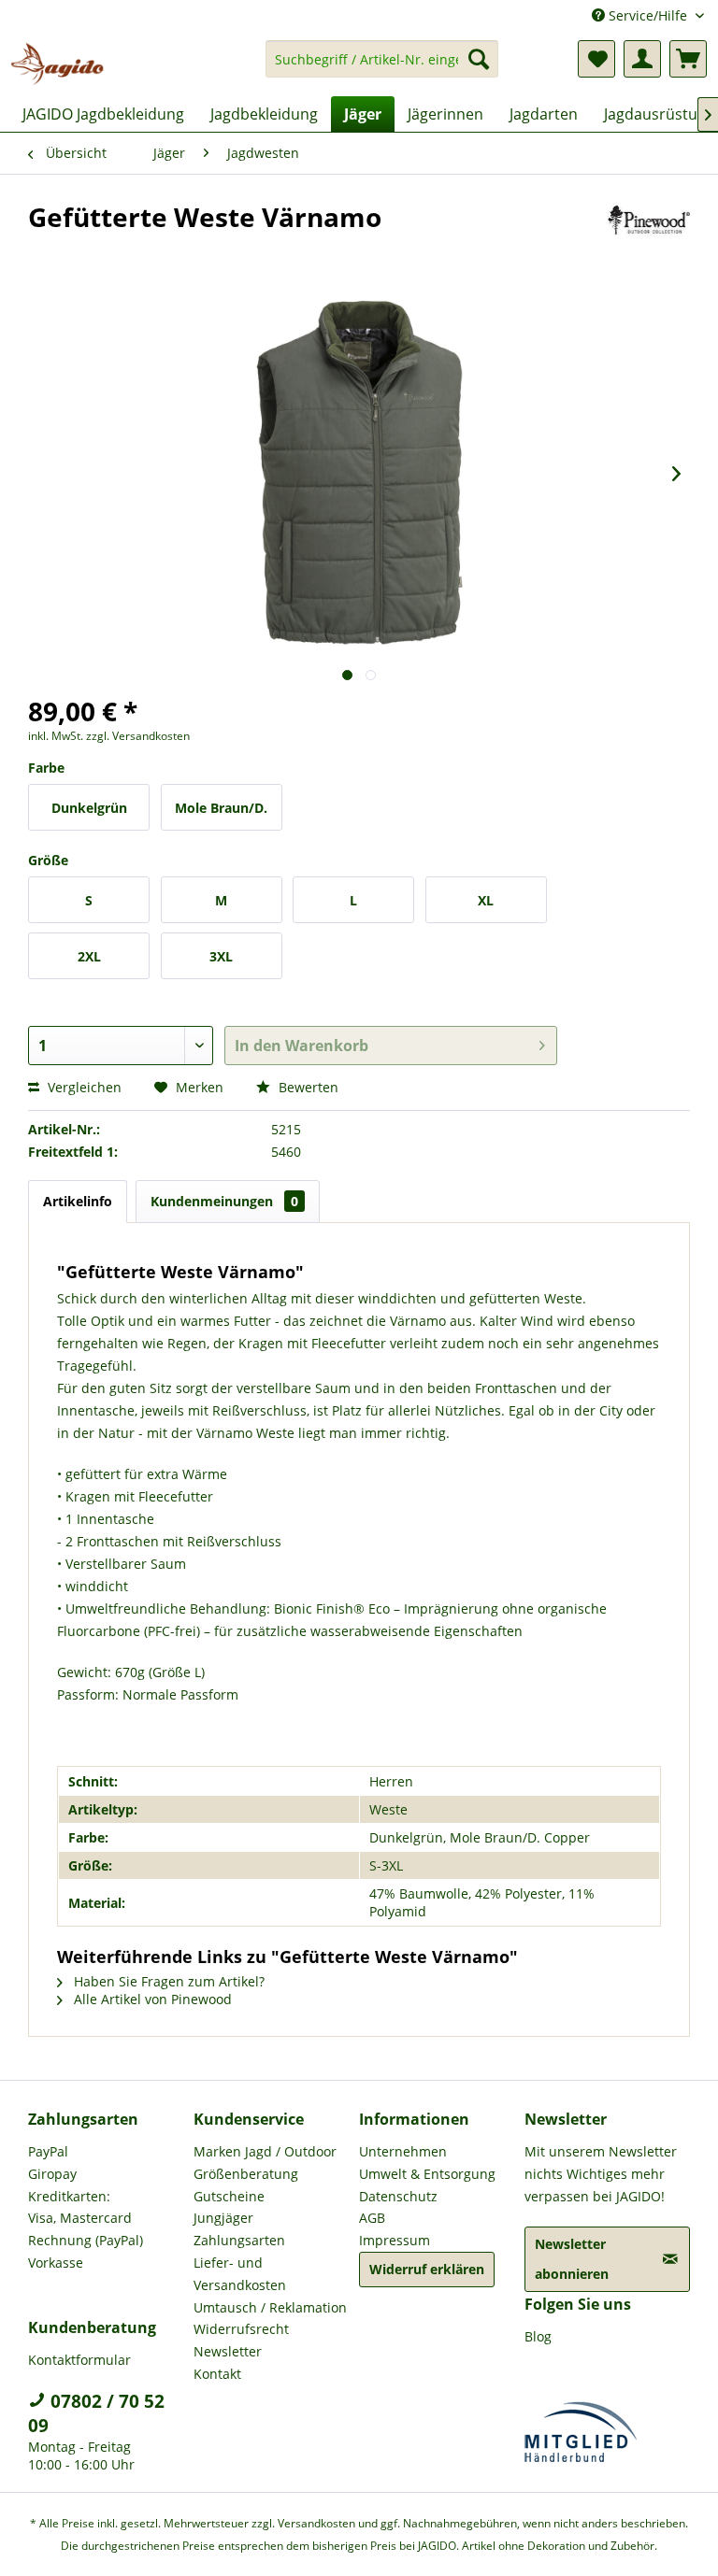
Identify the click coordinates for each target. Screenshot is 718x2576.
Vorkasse (56, 2263)
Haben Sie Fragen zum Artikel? (167, 1981)
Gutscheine (229, 2196)
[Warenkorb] (688, 59)
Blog (538, 2336)
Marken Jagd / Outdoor (265, 2151)
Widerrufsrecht (241, 2329)
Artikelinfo (78, 1201)
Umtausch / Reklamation (270, 2307)
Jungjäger (223, 2218)
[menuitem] (382, 68)
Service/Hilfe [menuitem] (648, 15)
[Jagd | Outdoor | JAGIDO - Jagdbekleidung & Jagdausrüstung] (57, 64)
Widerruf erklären (427, 2269)
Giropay (52, 2174)
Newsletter (228, 2351)
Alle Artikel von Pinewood (151, 1999)
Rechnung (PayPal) (86, 2240)
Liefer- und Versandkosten (240, 2274)
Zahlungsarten (239, 2240)
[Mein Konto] (642, 59)
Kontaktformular (79, 2360)
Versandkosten (316, 2523)
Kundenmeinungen (224, 1201)
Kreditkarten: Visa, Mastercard (80, 2207)
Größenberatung (246, 2174)
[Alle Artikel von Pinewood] (649, 235)
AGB (372, 2218)
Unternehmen (403, 2151)
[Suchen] (479, 59)
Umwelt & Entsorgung (427, 2174)
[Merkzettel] (596, 59)
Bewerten (307, 1087)
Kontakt (217, 2374)
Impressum (395, 2240)
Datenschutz (398, 2196)
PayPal (48, 2151)
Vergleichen (83, 1087)
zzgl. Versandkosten (138, 736)
